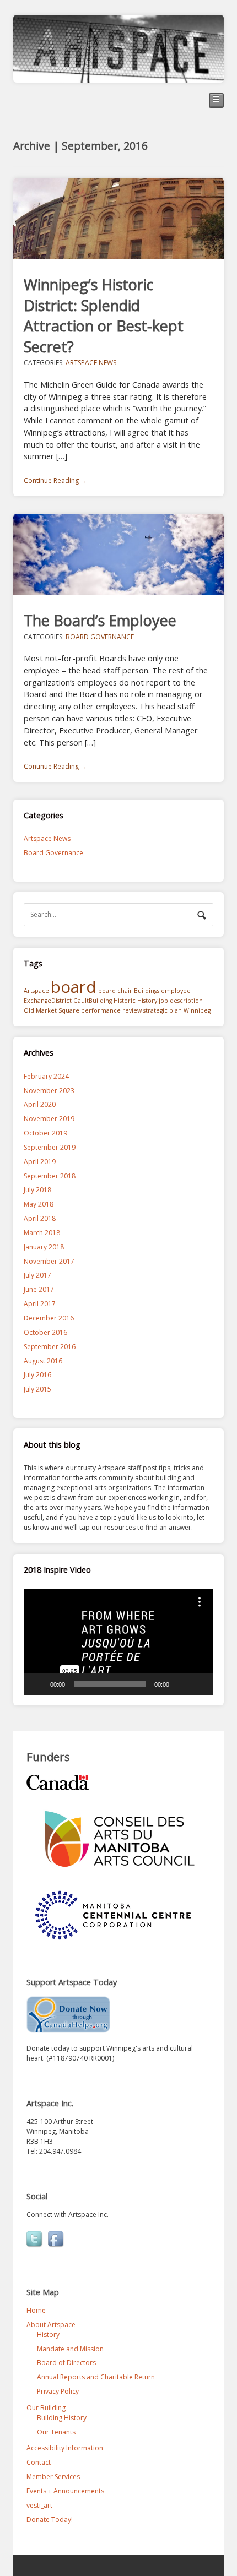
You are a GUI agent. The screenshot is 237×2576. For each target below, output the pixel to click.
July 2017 (37, 1275)
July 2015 (37, 1389)
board (74, 987)
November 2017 (49, 1261)
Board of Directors (66, 2363)
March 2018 (42, 1233)
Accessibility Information (65, 2448)
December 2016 (49, 1318)
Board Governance (100, 637)
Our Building (46, 2408)
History (147, 1001)
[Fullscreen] (199, 1684)
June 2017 (39, 1289)
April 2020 (40, 1104)
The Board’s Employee (100, 620)
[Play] (38, 1684)
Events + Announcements (65, 2491)
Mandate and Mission (70, 2349)
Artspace (36, 991)
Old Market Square (52, 1010)
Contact (39, 2462)
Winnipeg (197, 1010)
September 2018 (50, 1176)
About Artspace (51, 2325)
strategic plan (163, 1010)
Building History (62, 2418)
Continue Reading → (55, 480)
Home (36, 2310)
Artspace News (91, 363)
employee (176, 991)
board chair (115, 991)
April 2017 (40, 1304)
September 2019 (50, 1147)
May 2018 (39, 1204)
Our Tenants (56, 2432)
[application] (118, 1642)
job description (181, 1001)
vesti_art (39, 2505)
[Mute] (181, 1684)
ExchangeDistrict (48, 1001)
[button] (118, 1642)
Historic (125, 1001)
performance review (111, 1010)
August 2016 (43, 1361)
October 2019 (45, 1133)
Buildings (147, 991)
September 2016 (50, 1347)
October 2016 (45, 1332)
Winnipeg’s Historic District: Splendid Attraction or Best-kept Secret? (104, 315)
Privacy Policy (58, 2391)
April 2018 (40, 1218)
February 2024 (46, 1076)
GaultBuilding (93, 1001)
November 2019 (49, 1119)
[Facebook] (57, 2240)
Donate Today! (50, 2520)
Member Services (53, 2477)
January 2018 (44, 1247)
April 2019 (40, 1162)
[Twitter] (35, 2240)
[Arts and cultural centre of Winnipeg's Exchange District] (118, 77)
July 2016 (37, 1375)
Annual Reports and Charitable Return (96, 2377)
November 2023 (49, 1091)
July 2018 (37, 1190)
